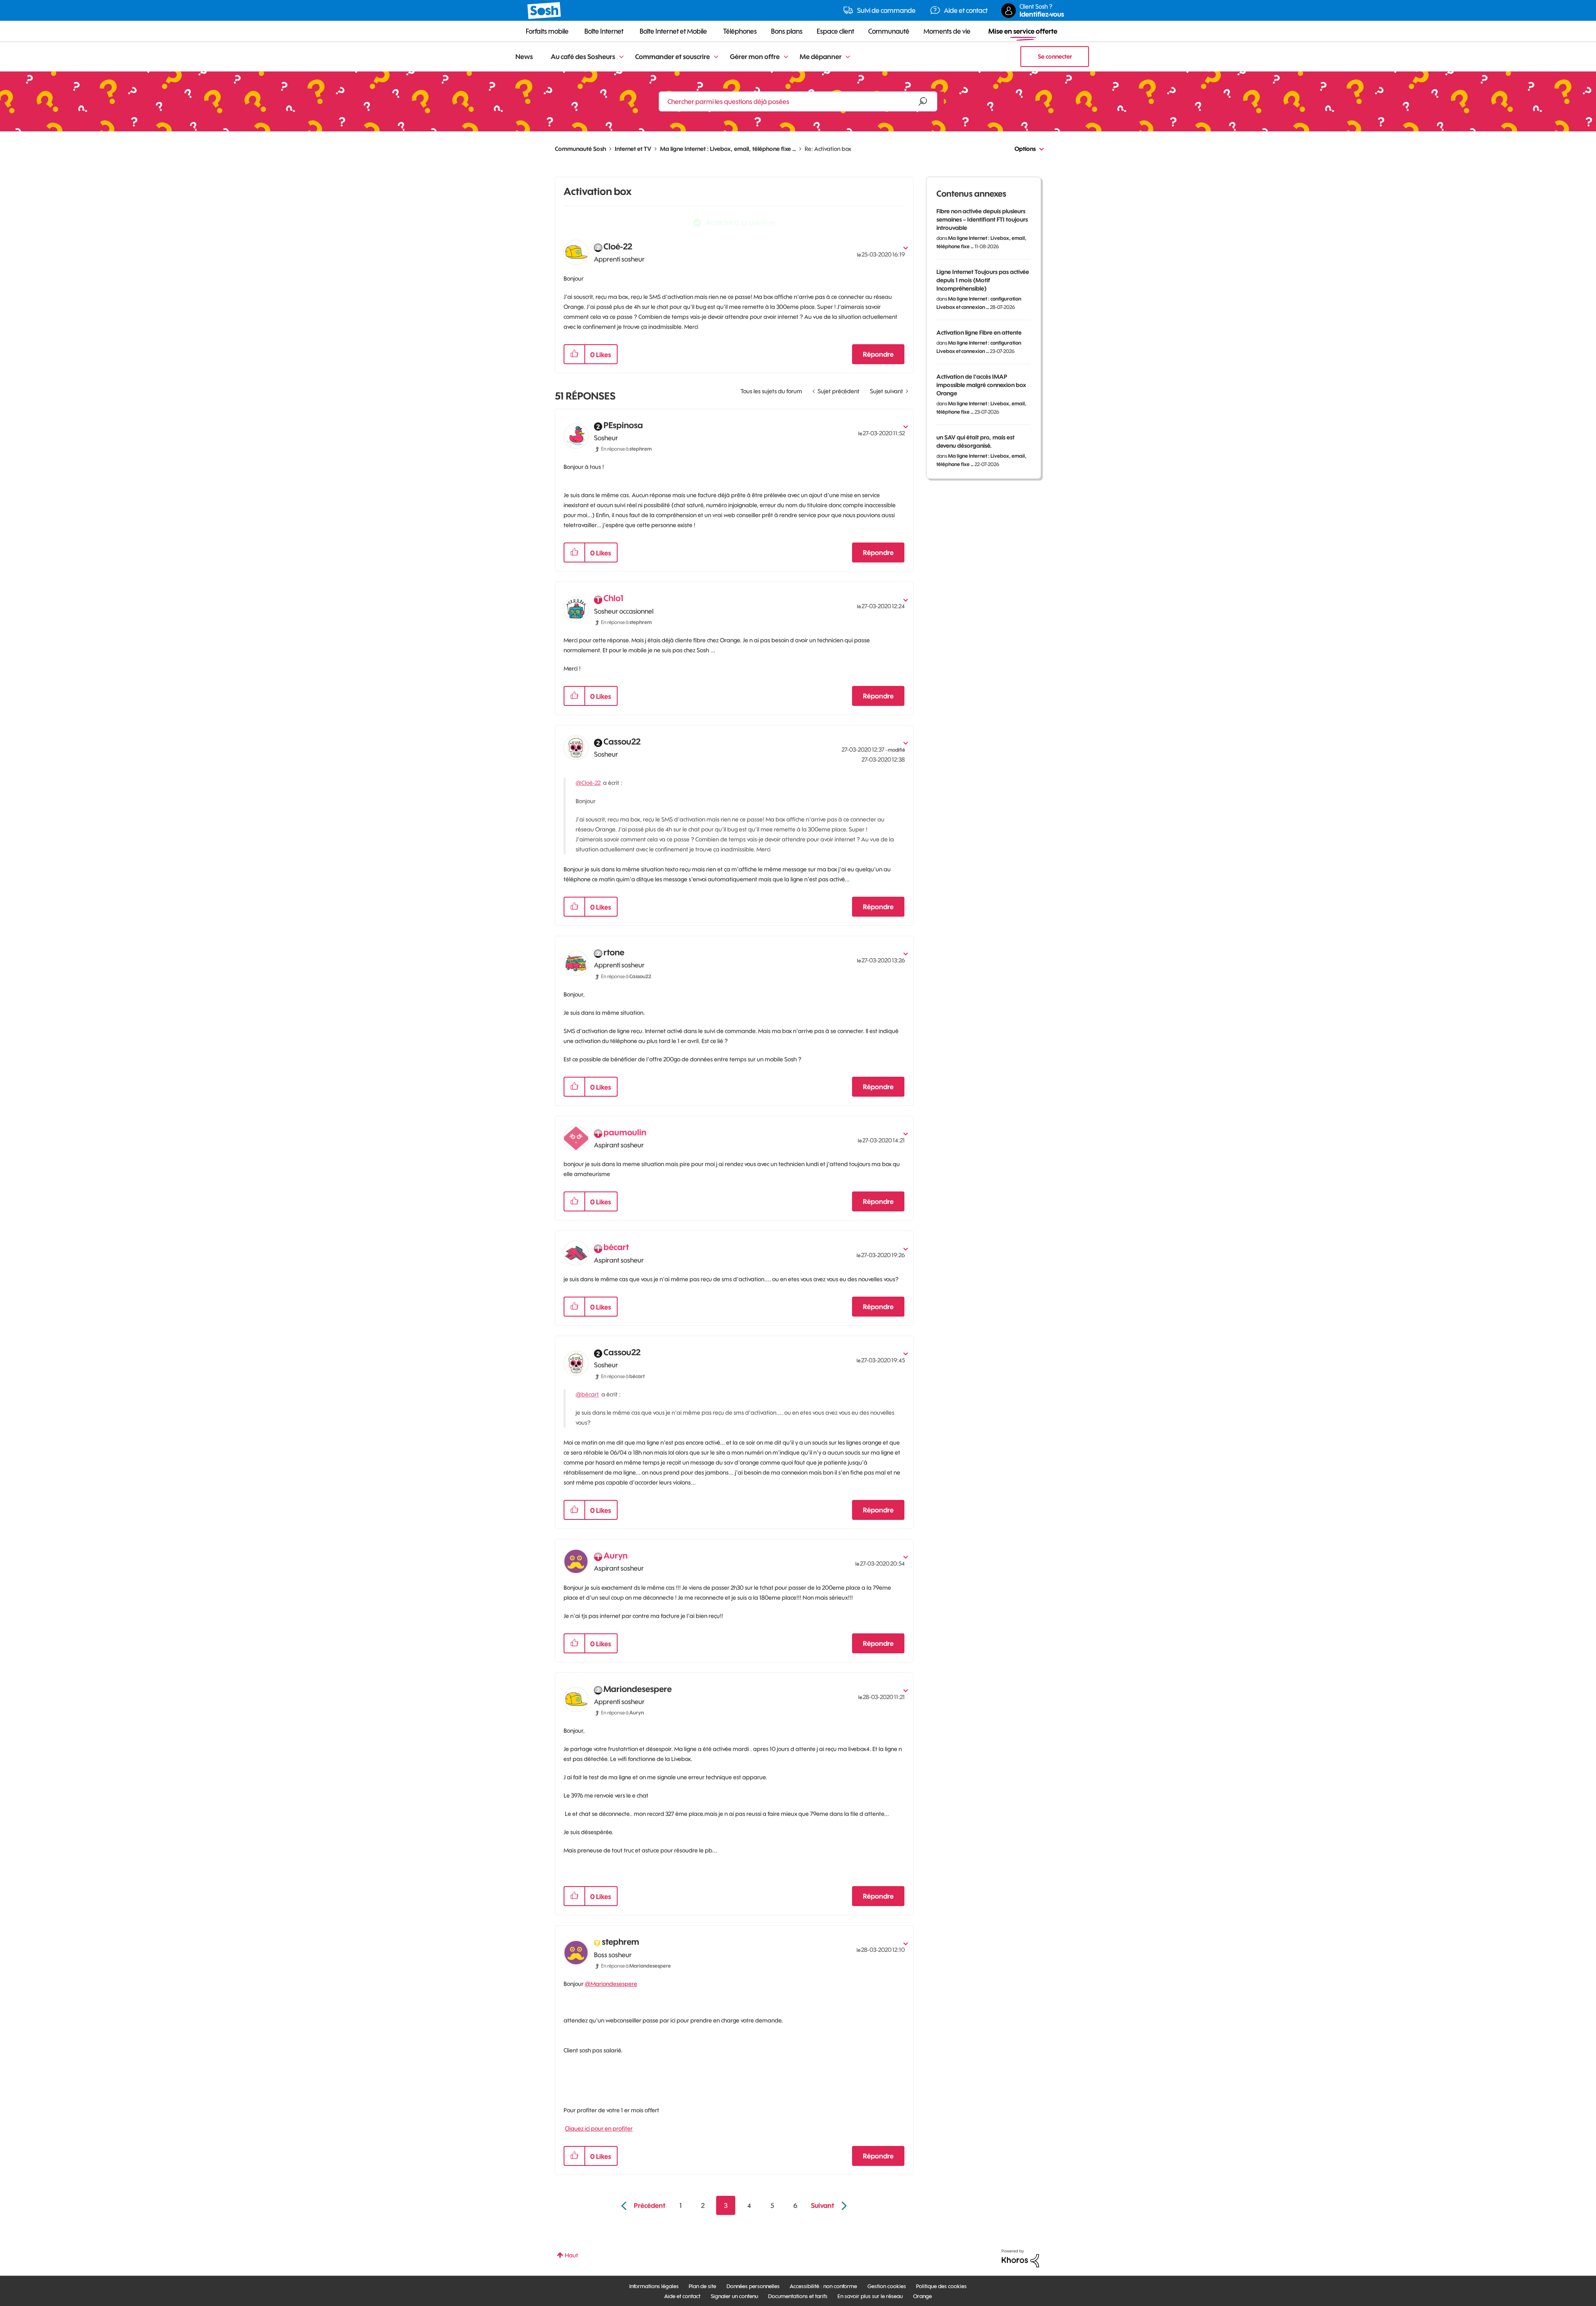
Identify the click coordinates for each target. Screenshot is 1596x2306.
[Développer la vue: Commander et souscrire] (716, 57)
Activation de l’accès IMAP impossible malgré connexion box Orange (981, 385)
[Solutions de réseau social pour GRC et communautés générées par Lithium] (1020, 2258)
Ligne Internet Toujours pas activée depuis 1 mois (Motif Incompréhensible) (983, 280)
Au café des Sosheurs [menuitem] (583, 57)
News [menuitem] (524, 57)
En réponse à (626, 449)
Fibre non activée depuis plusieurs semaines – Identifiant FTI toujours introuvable (982, 220)
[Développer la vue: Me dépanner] (848, 57)
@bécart (587, 1394)
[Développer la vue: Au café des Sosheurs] (621, 57)
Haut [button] (571, 2255)
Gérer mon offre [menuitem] (755, 57)
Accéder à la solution (740, 223)
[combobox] (798, 101)
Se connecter (1055, 57)
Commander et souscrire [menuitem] (672, 57)
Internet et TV (633, 149)
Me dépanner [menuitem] (821, 57)
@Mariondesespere (611, 1984)
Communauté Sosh (580, 149)
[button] (574, 354)
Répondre (878, 354)
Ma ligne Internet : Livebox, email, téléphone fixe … (728, 149)
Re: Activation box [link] (828, 149)
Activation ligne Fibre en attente (979, 333)
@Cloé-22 (588, 783)
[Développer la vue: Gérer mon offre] (786, 57)
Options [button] (1025, 149)
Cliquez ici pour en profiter (599, 2128)
